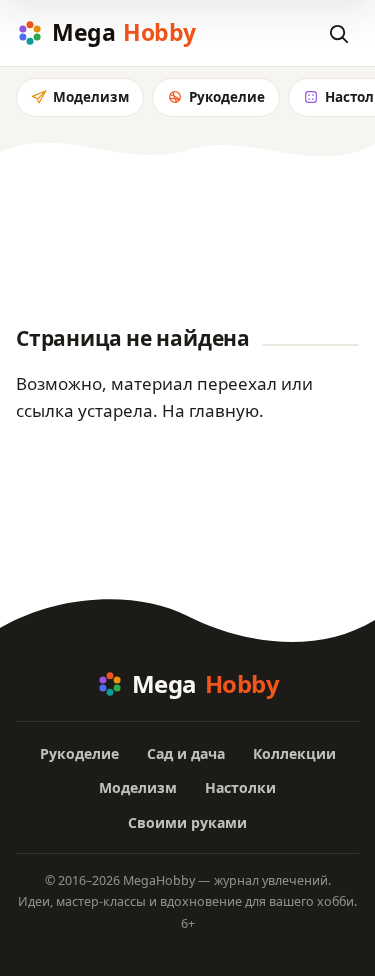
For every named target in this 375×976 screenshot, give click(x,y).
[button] (338, 33)
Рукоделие (227, 97)
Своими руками (187, 822)
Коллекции (294, 753)
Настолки (240, 787)
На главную (210, 410)
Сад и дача (186, 753)
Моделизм (91, 97)
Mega (124, 32)
